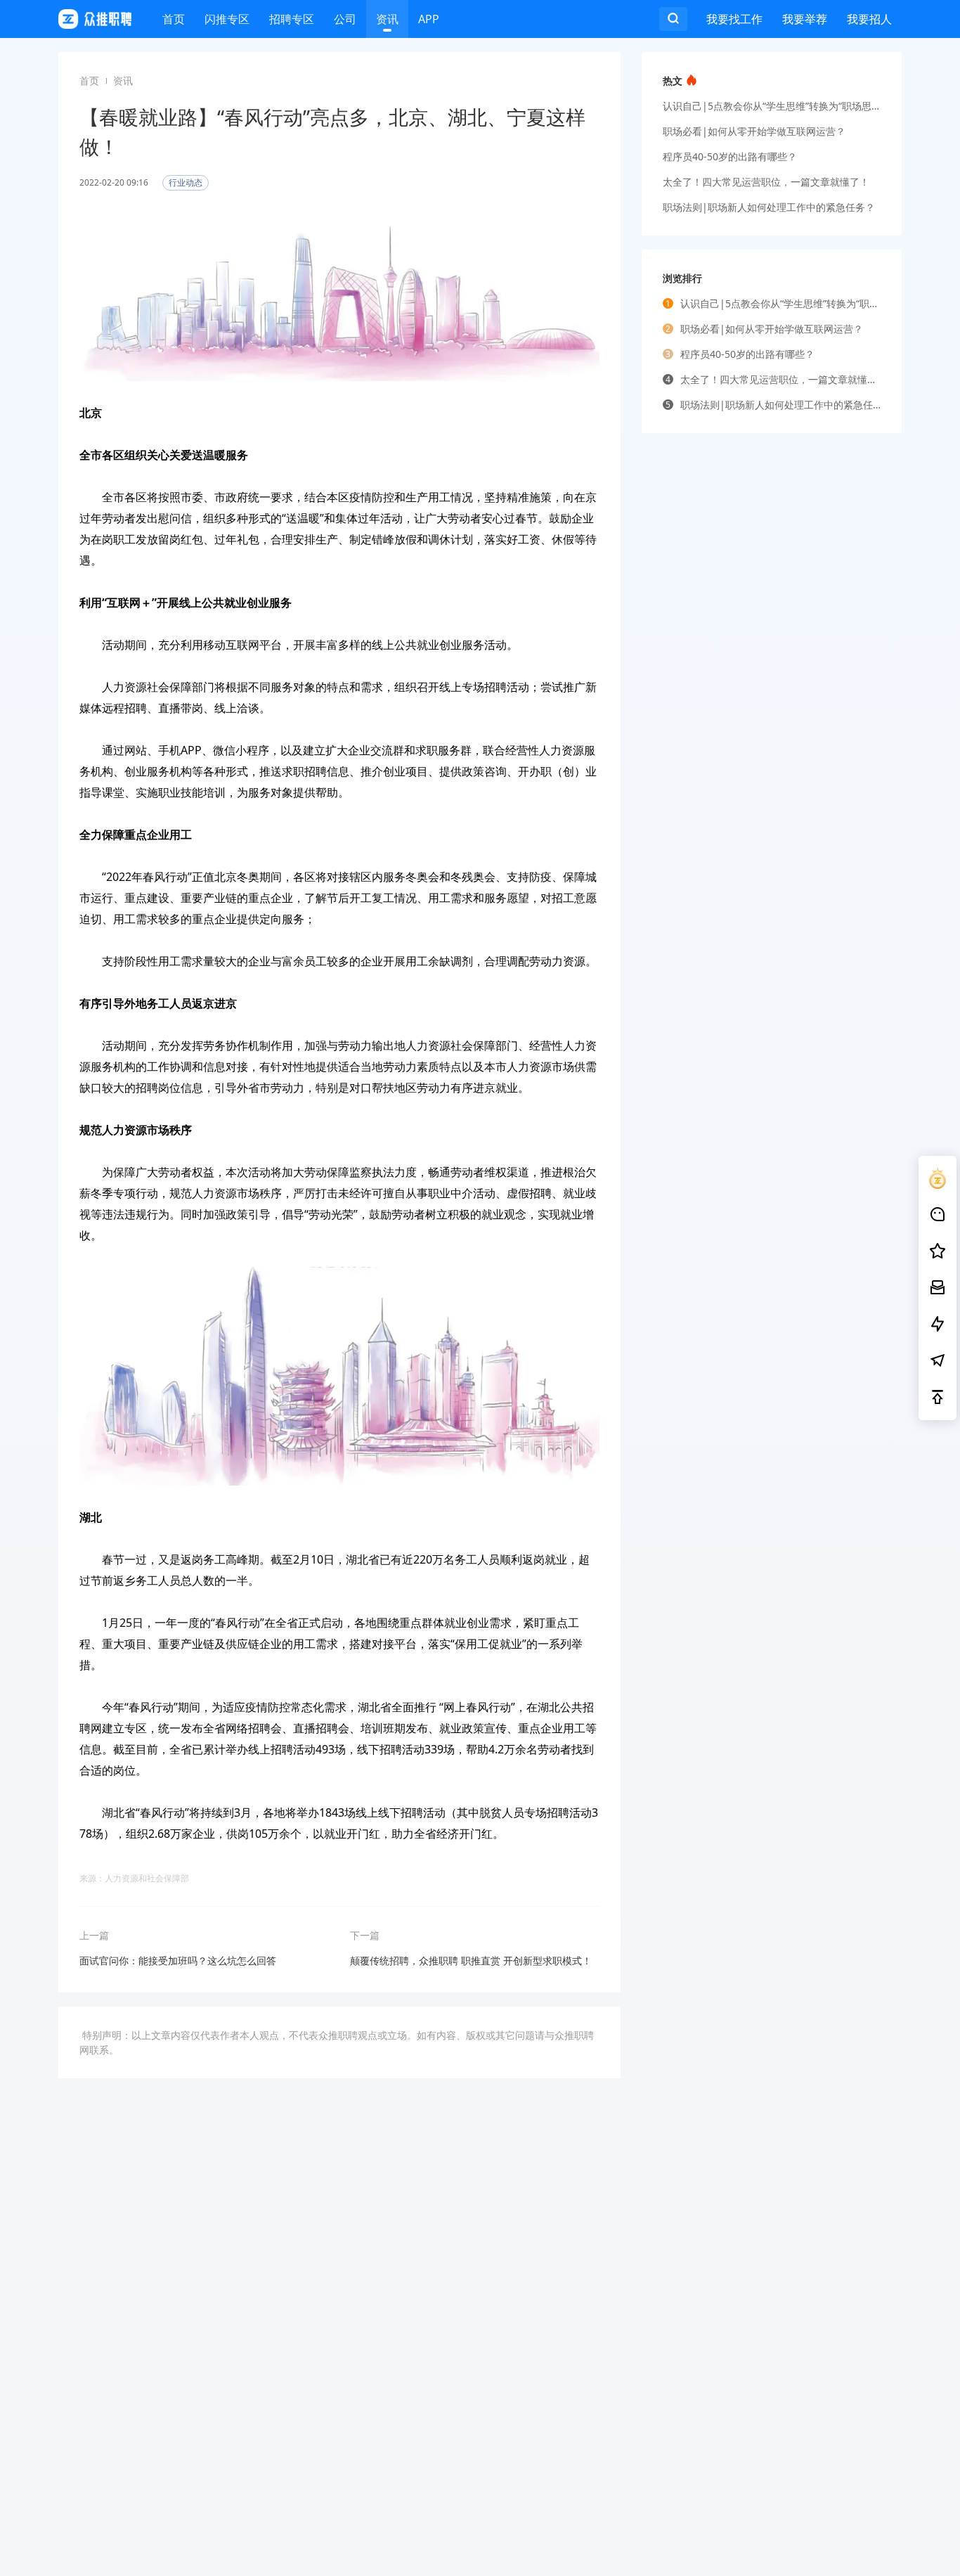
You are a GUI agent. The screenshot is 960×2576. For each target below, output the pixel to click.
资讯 (387, 19)
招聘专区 (292, 19)
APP (429, 19)
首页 (174, 19)
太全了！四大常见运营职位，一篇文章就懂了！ (766, 182)
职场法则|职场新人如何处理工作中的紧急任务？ (769, 207)
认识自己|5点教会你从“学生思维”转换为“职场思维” (772, 106)
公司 (345, 19)
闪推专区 (227, 19)
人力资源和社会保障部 (147, 1878)
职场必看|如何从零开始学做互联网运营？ (754, 131)
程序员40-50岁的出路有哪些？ (730, 156)
